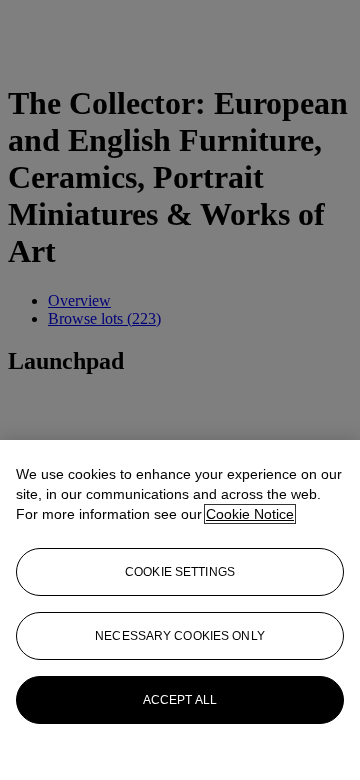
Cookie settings (180, 572)
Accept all (180, 700)
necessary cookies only (180, 636)
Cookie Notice (250, 514)
